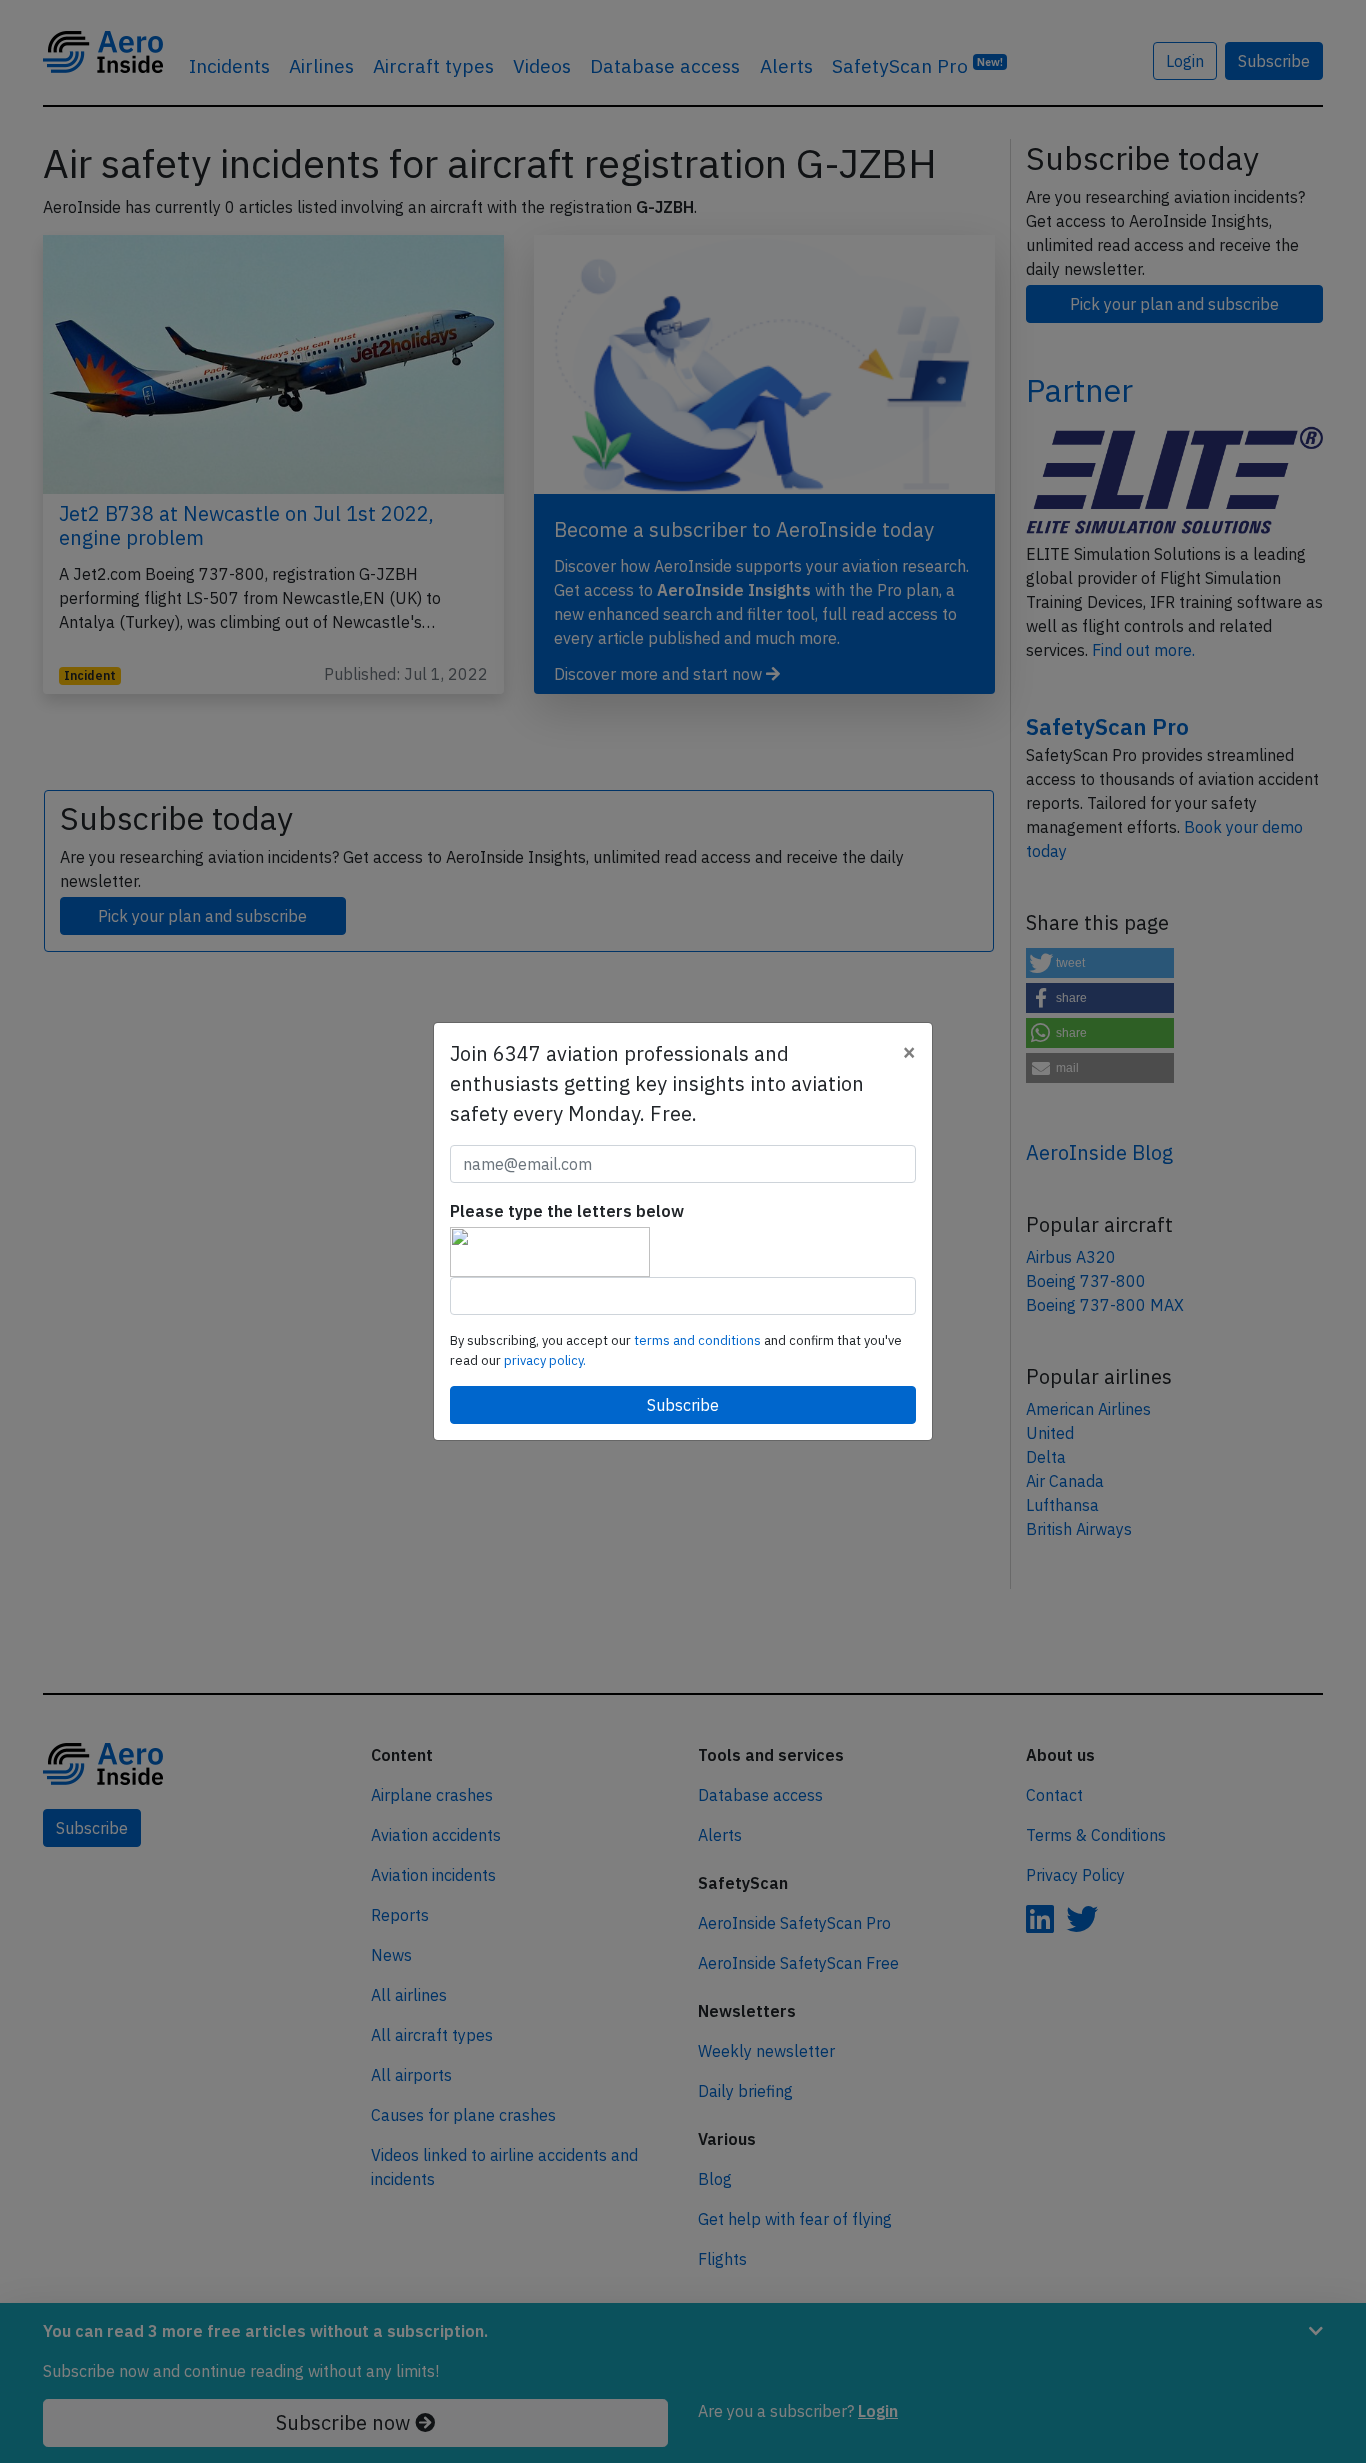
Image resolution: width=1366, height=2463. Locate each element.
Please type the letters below (567, 1211)
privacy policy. (545, 1360)
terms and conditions (699, 1340)
